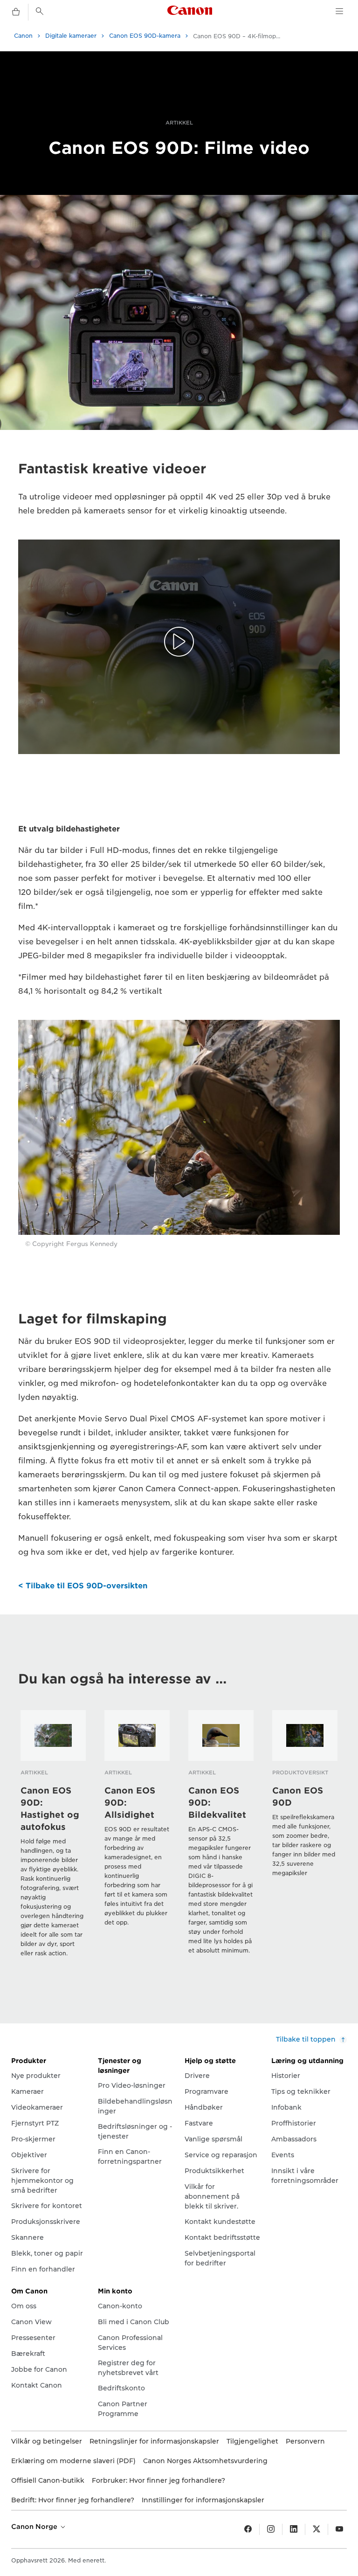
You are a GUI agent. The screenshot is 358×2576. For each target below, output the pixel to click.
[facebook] (248, 2529)
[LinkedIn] (294, 2529)
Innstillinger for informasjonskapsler (203, 2500)
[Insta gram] (271, 2529)
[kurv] (16, 12)
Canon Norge (35, 2527)
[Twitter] (317, 2529)
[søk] (40, 11)
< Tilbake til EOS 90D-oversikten (83, 1586)
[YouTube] (339, 2529)
